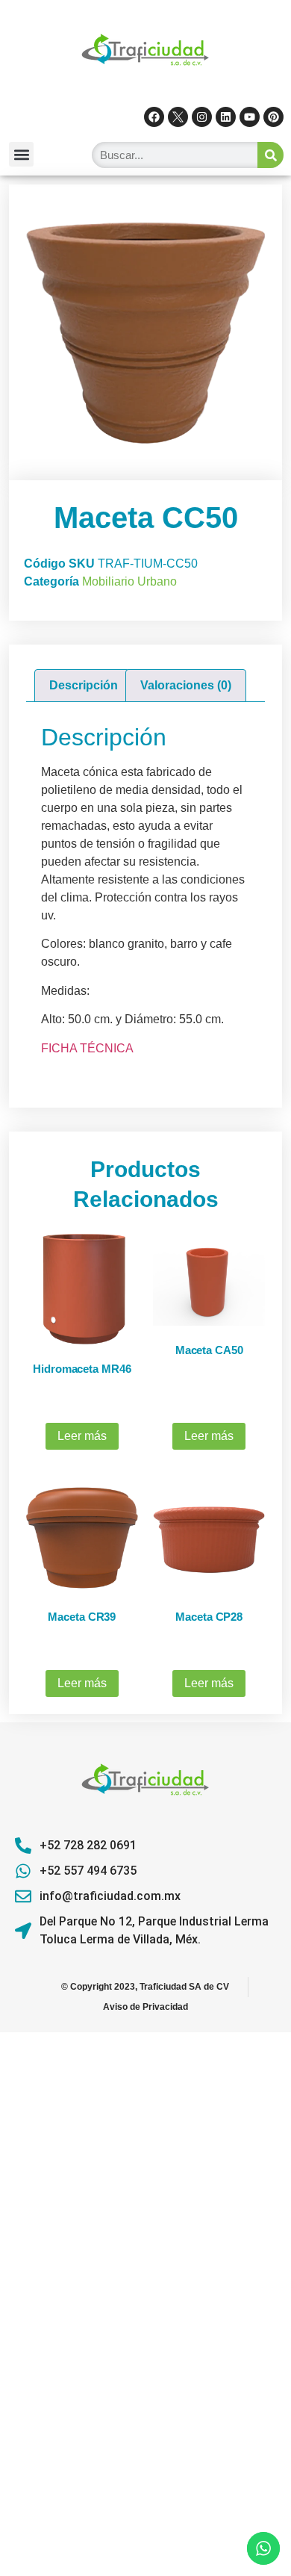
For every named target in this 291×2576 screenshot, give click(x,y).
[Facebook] (154, 117)
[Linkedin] (226, 117)
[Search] (270, 155)
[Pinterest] (273, 117)
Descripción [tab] (84, 685)
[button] (21, 154)
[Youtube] (250, 117)
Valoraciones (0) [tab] (186, 685)
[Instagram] (202, 117)
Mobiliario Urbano (129, 581)
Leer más (82, 1436)
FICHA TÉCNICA (87, 1048)
